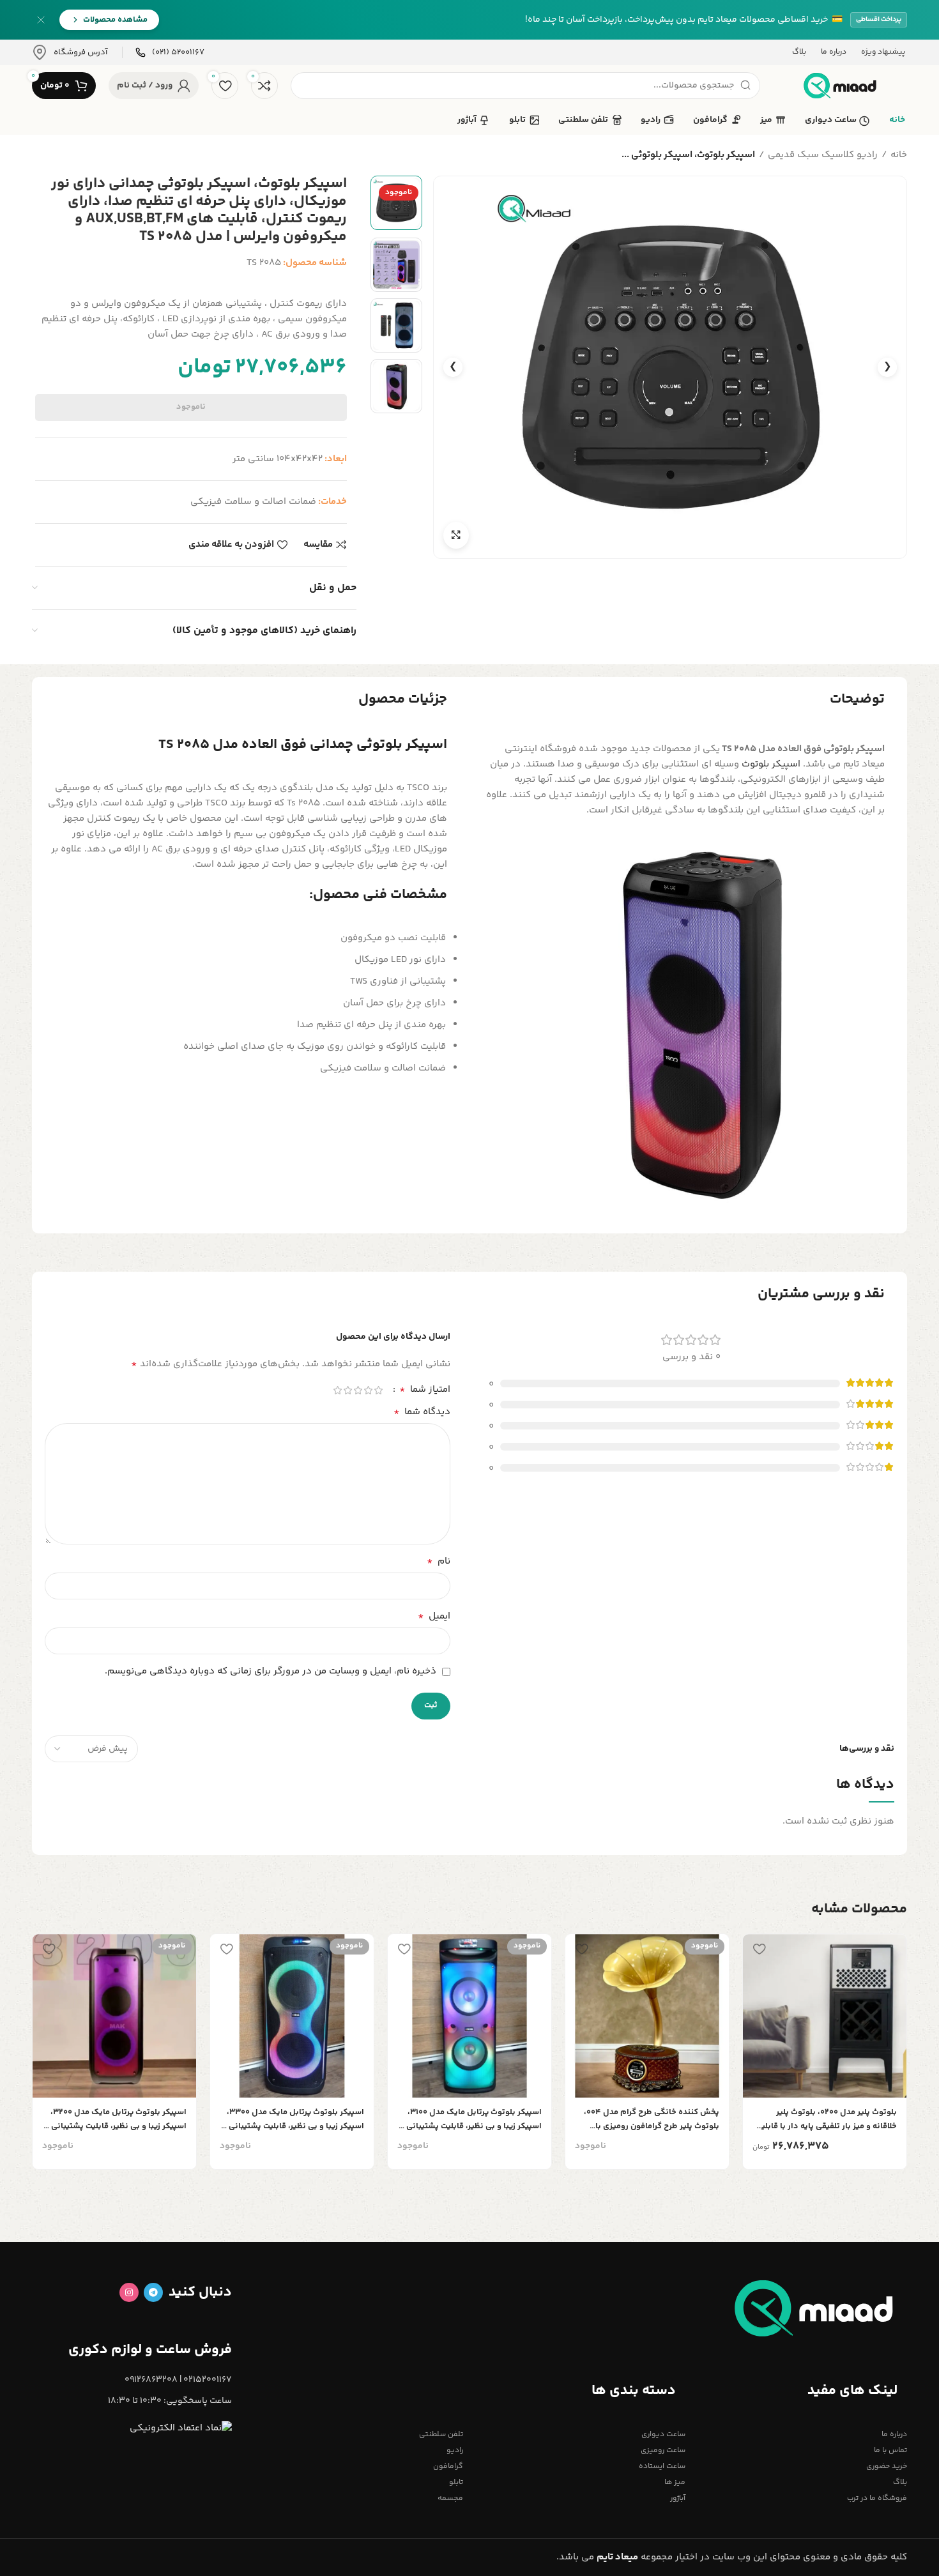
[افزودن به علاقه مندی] (759, 1948)
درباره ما (894, 2435)
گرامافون (448, 2466)
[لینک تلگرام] (153, 2292)
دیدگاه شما (422, 1412)
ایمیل (434, 1617)
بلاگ (900, 2482)
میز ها (675, 2482)
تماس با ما (890, 2450)
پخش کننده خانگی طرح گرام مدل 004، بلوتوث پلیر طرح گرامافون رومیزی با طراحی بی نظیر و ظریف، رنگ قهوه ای (652, 2120)
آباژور (677, 2498)
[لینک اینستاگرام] (129, 2292)
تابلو (456, 2482)
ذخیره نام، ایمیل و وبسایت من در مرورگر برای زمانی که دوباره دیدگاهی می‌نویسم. (271, 1671)
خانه (899, 155)
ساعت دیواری (663, 2435)
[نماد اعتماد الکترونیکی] (181, 2428)
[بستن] (41, 20)
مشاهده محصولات (115, 20)
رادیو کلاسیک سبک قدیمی (823, 155)
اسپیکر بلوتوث (772, 764)
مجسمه (450, 2498)
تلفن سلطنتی (441, 2435)
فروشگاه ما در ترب (877, 2498)
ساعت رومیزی (663, 2450)
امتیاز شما (425, 1390)
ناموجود (191, 407)
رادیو (455, 2450)
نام (439, 1562)
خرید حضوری (887, 2466)
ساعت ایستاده (662, 2466)
